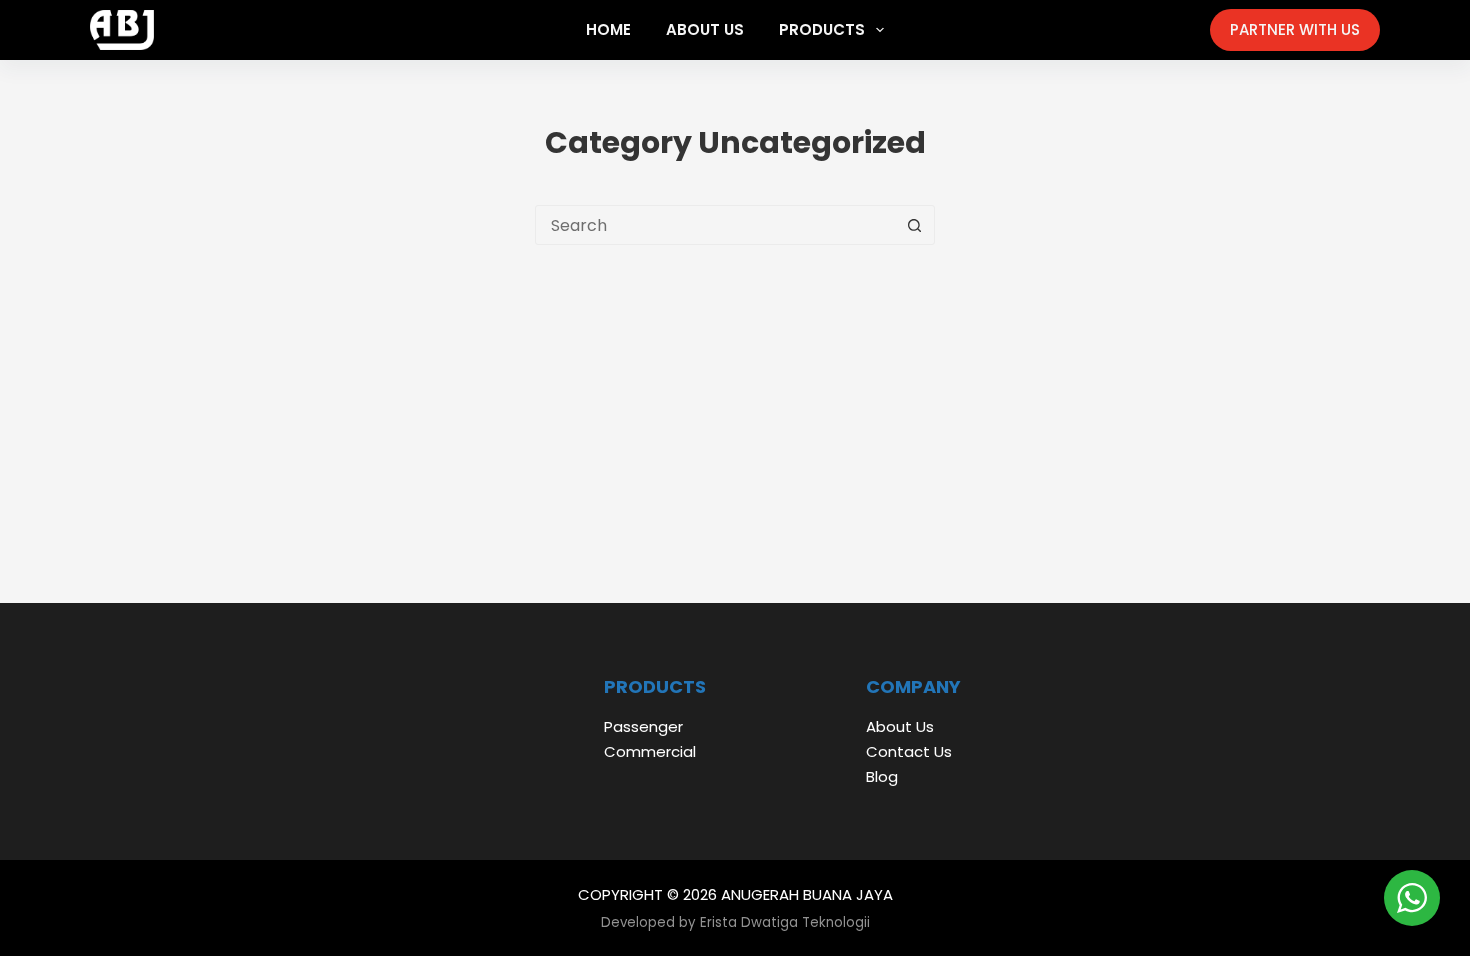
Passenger (643, 726)
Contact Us (909, 751)
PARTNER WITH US (1295, 29)
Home (608, 29)
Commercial (650, 751)
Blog (882, 776)
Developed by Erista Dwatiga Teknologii (735, 922)
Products (822, 29)
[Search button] (914, 225)
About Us (705, 29)
